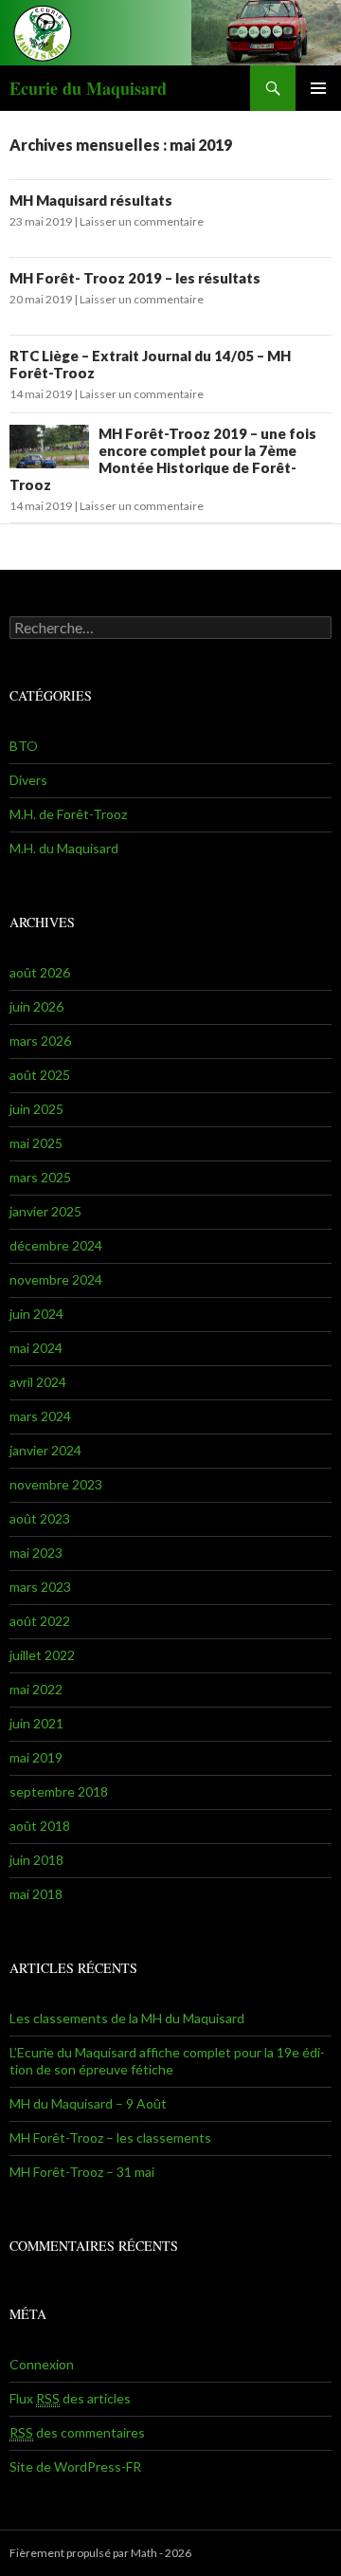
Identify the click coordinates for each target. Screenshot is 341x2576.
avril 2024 (38, 1382)
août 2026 (40, 972)
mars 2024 (40, 1416)
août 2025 (40, 1075)
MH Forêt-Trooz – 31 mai (82, 2172)
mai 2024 (36, 1348)
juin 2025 (36, 1109)
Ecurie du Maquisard (88, 88)
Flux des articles (70, 2398)
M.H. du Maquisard (64, 848)
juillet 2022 (42, 1655)
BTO (24, 746)
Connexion (42, 2364)
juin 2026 (36, 1006)
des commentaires (77, 2432)
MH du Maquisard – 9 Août (88, 2103)
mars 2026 (40, 1041)
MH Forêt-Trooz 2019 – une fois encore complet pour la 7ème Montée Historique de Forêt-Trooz (163, 459)
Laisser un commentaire (142, 221)
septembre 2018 (59, 1791)
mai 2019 (36, 1757)
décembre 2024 (56, 1245)
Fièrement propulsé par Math (83, 2553)
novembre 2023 (56, 1484)
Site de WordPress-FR (75, 2466)
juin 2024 (36, 1314)
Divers (28, 780)
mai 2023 (36, 1553)
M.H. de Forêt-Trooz (68, 814)
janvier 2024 (45, 1450)
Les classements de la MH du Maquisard (127, 2018)
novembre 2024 (56, 1279)
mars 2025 (40, 1177)
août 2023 (40, 1518)
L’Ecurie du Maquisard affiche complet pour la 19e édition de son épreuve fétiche (167, 2061)
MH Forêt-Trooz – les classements (110, 2138)
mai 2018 (36, 1894)
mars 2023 (40, 1587)
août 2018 (40, 1826)
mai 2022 (36, 1689)
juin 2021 (36, 1723)
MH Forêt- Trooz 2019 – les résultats (135, 278)
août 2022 (40, 1621)
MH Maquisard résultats (91, 200)
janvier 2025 (45, 1211)
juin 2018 (36, 1860)
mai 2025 (36, 1143)
